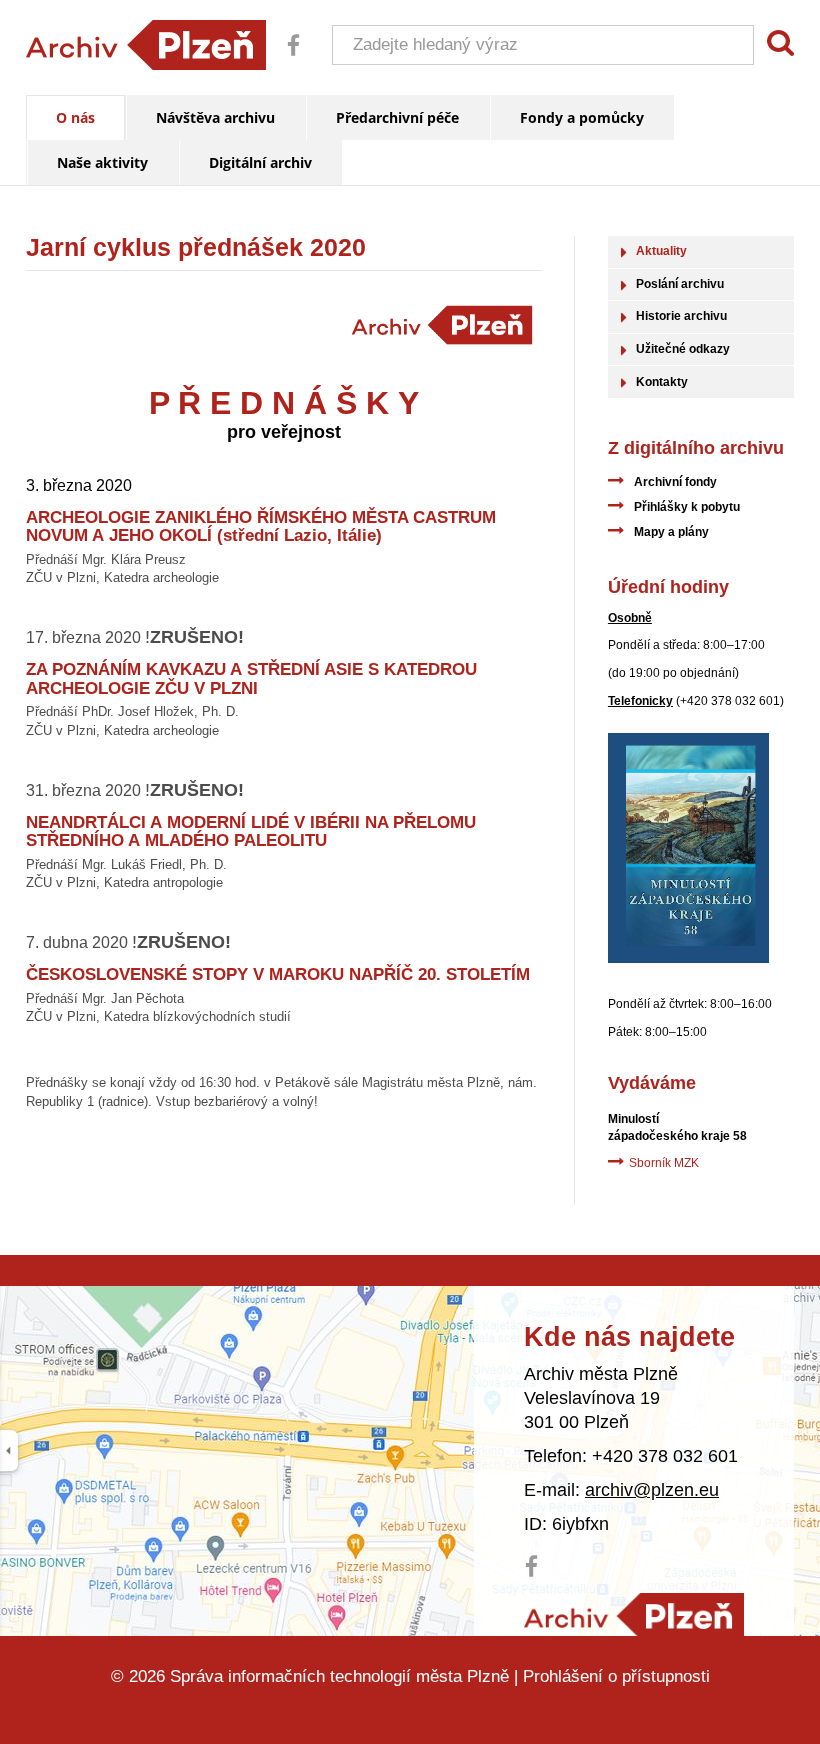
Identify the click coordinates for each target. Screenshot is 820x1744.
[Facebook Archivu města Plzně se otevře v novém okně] (286, 59)
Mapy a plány (671, 532)
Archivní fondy (675, 482)
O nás (75, 117)
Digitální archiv (260, 162)
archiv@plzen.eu (652, 1490)
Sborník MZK (664, 1163)
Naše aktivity (102, 162)
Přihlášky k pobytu (687, 507)
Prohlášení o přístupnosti (616, 1676)
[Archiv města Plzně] (634, 1616)
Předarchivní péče (397, 117)
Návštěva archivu (215, 117)
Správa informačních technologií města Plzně (339, 1676)
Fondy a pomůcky (582, 117)
